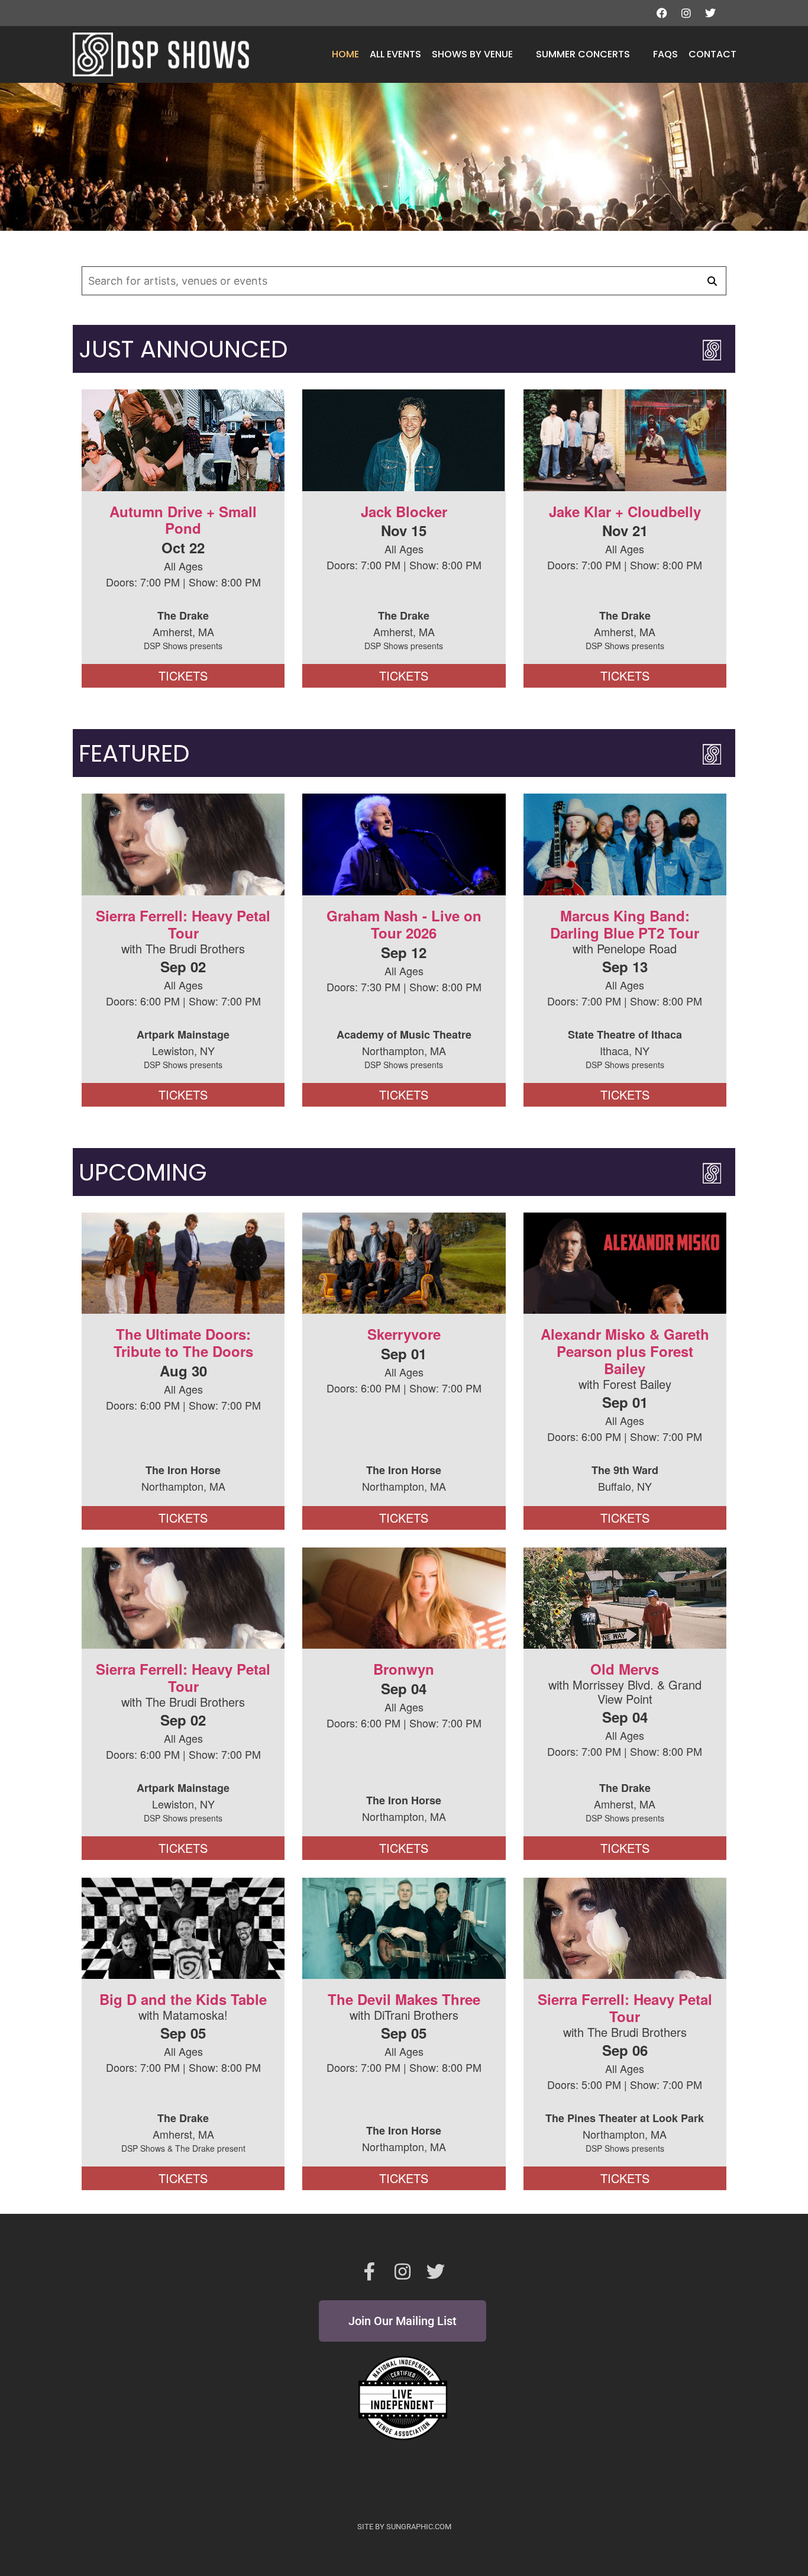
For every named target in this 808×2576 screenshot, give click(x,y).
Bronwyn (404, 1669)
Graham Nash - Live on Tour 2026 (404, 924)
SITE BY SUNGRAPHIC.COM (404, 2527)
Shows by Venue (472, 54)
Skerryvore (404, 1334)
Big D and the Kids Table (183, 1999)
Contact (712, 54)
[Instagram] (686, 13)
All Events (395, 54)
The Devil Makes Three (404, 1999)
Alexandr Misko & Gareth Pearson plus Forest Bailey (625, 1351)
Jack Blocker (404, 511)
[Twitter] (710, 13)
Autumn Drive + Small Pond (183, 520)
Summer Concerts (583, 54)
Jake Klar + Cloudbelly (625, 511)
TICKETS (183, 676)
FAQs (665, 54)
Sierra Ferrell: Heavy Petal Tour (183, 924)
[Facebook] (662, 13)
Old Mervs (625, 1669)
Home (345, 54)
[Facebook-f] (370, 2272)
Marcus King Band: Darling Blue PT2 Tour (625, 924)
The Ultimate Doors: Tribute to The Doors (183, 1342)
